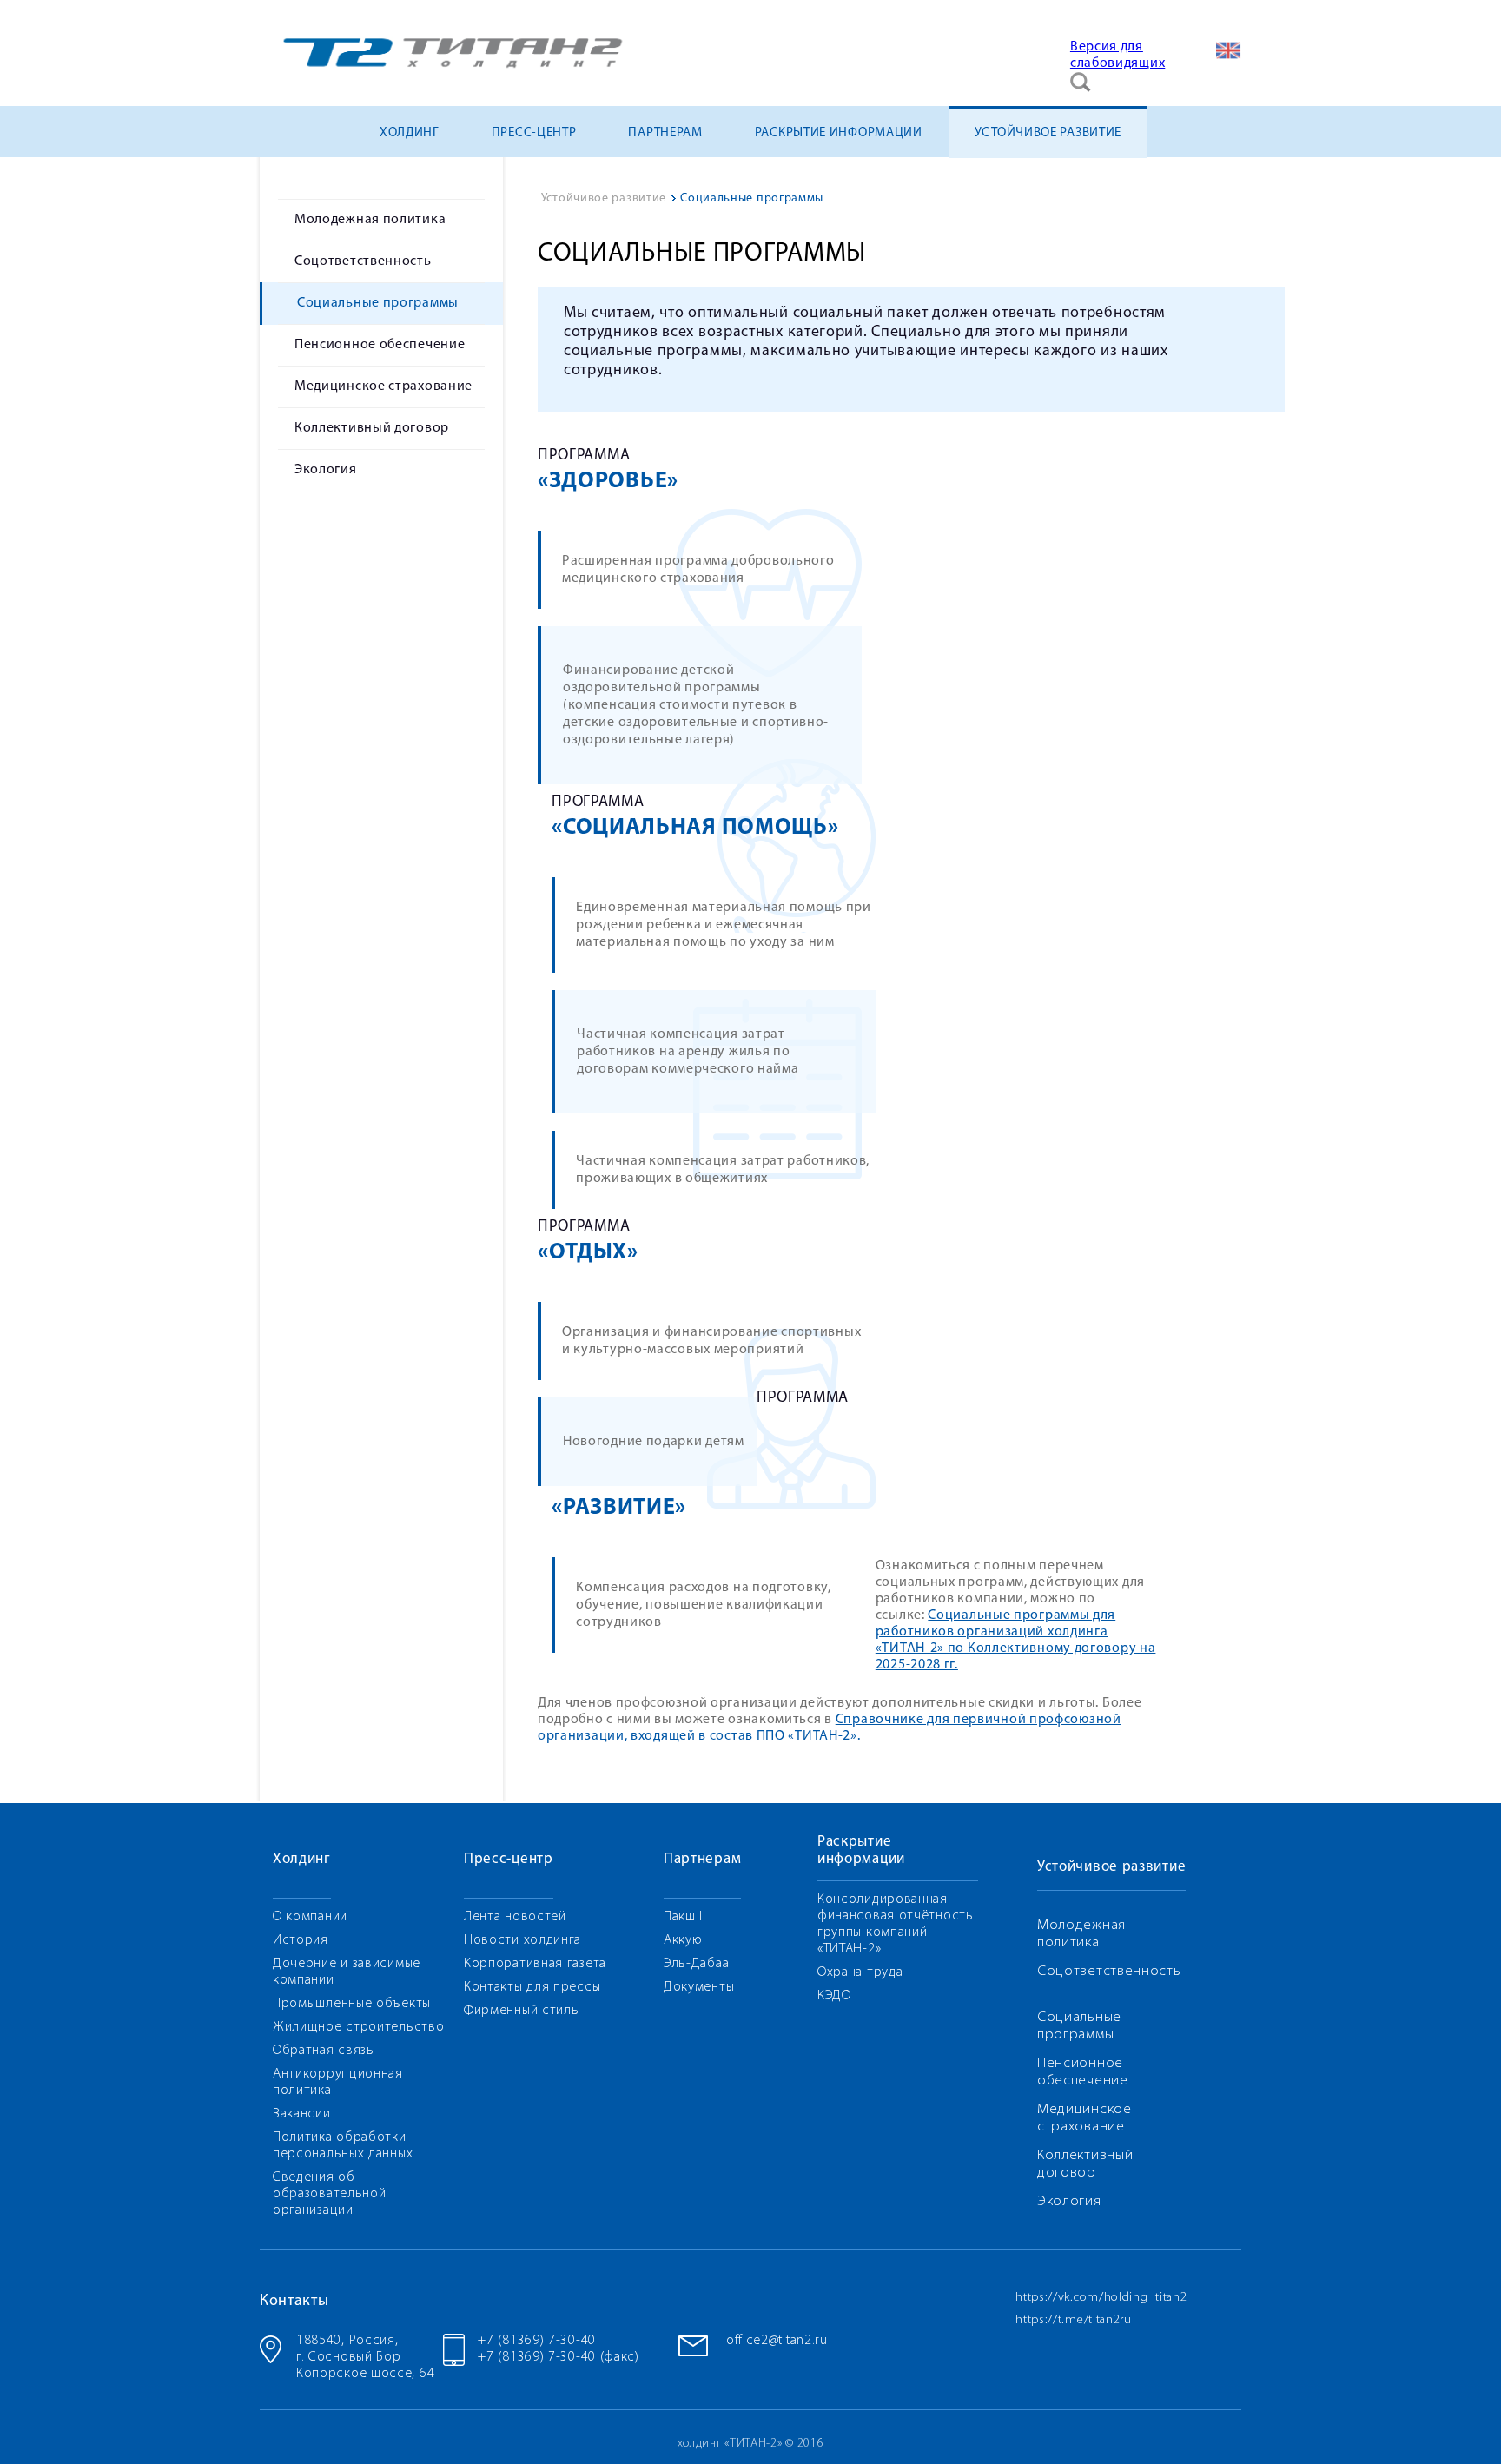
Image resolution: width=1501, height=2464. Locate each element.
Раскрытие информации (839, 133)
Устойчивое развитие (1048, 133)
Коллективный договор (372, 428)
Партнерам (665, 133)
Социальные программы (378, 303)
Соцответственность (363, 261)
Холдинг (410, 133)
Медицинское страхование (384, 386)
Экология (326, 470)
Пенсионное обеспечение (380, 345)
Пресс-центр (534, 133)
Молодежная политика (370, 220)
